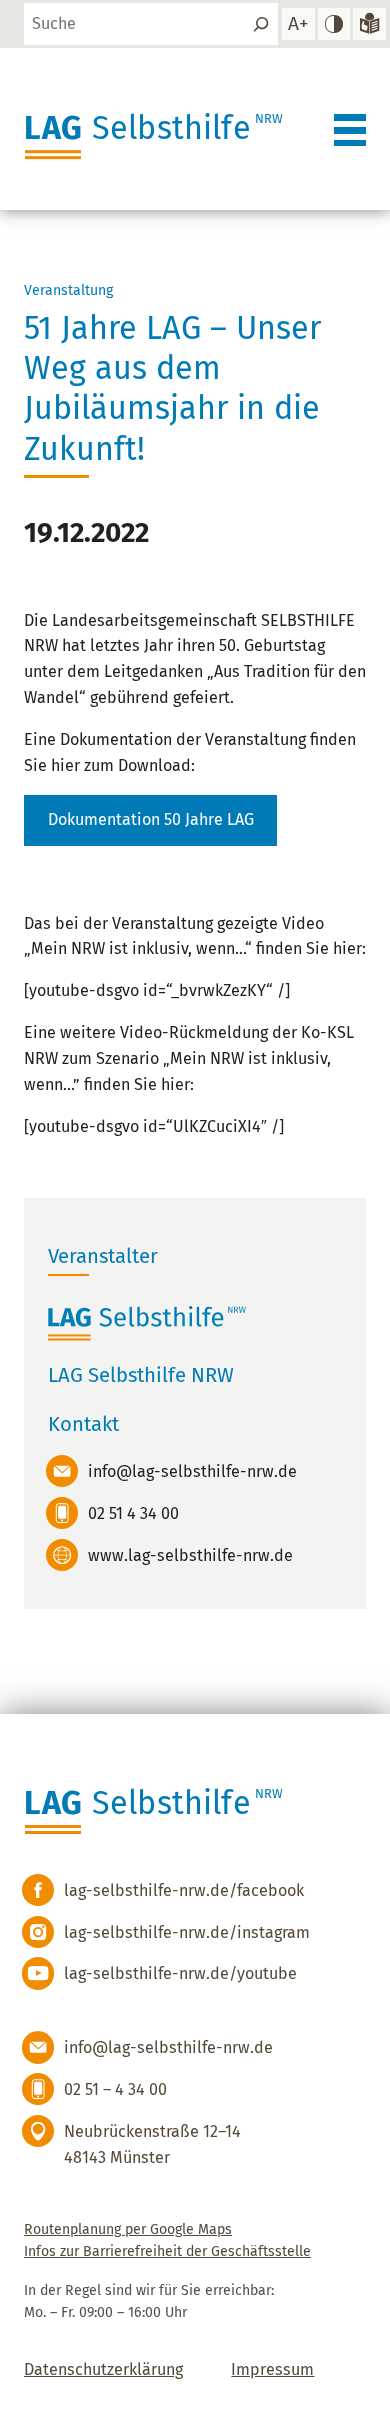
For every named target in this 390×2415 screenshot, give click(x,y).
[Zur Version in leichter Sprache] (369, 24)
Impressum (272, 2369)
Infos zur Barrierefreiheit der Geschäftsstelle (167, 2251)
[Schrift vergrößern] (298, 24)
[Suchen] (261, 24)
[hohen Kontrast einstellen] (334, 24)
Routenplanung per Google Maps (128, 2229)
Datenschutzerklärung (103, 2369)
